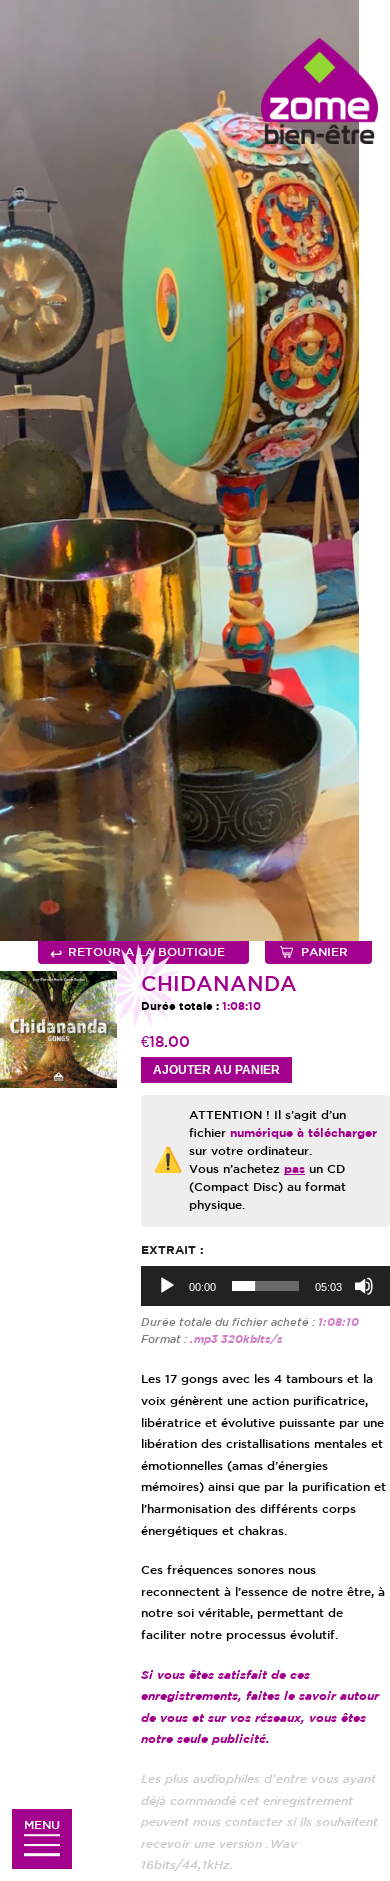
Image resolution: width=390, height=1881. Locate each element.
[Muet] (364, 1286)
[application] (265, 1286)
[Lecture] (167, 1286)
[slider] (265, 1286)
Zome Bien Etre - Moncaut (319, 91)
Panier (324, 952)
